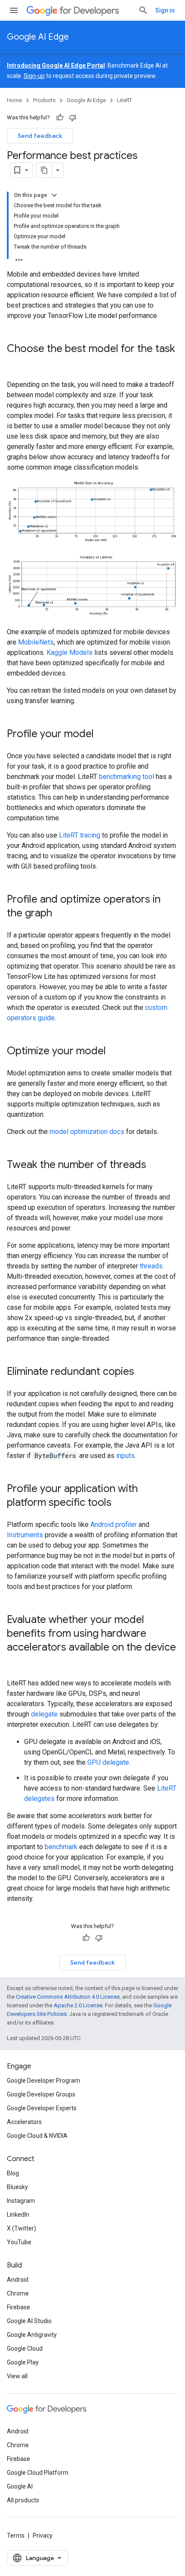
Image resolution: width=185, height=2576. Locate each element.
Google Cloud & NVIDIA (37, 2136)
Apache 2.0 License (78, 2005)
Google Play (23, 2362)
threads (151, 1266)
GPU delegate (108, 1762)
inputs (125, 1456)
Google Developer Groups (41, 2094)
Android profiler (114, 1525)
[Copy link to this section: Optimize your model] (114, 1052)
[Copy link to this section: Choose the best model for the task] (15, 363)
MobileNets (36, 642)
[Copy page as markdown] (44, 170)
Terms (16, 2536)
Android (18, 2280)
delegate (44, 1714)
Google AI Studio (29, 2321)
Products (44, 100)
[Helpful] (60, 118)
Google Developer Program (43, 2081)
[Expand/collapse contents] (54, 195)
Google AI (20, 2486)
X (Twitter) (22, 2228)
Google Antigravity (32, 2335)
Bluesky (17, 2187)
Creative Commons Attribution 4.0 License (68, 1997)
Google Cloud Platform (38, 2473)
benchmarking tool (126, 777)
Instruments (25, 1535)
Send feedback (40, 136)
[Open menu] (14, 10)
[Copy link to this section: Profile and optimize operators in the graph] (61, 914)
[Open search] (143, 10)
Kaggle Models (69, 653)
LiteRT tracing (80, 835)
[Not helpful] (73, 118)
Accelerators (24, 2122)
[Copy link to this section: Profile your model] (102, 735)
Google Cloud (25, 2349)
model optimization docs (87, 1132)
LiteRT (125, 100)
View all (17, 2376)
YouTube (19, 2242)
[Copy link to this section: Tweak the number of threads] (155, 1165)
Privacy (43, 2536)
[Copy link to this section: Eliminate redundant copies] (143, 1372)
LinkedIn (18, 2215)
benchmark (61, 1847)
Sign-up (34, 76)
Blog (13, 2173)
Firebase (18, 2307)
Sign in (165, 10)
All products (23, 2500)
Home (14, 100)
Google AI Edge (38, 37)
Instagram (21, 2201)
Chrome (18, 2293)
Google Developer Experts (42, 2108)
